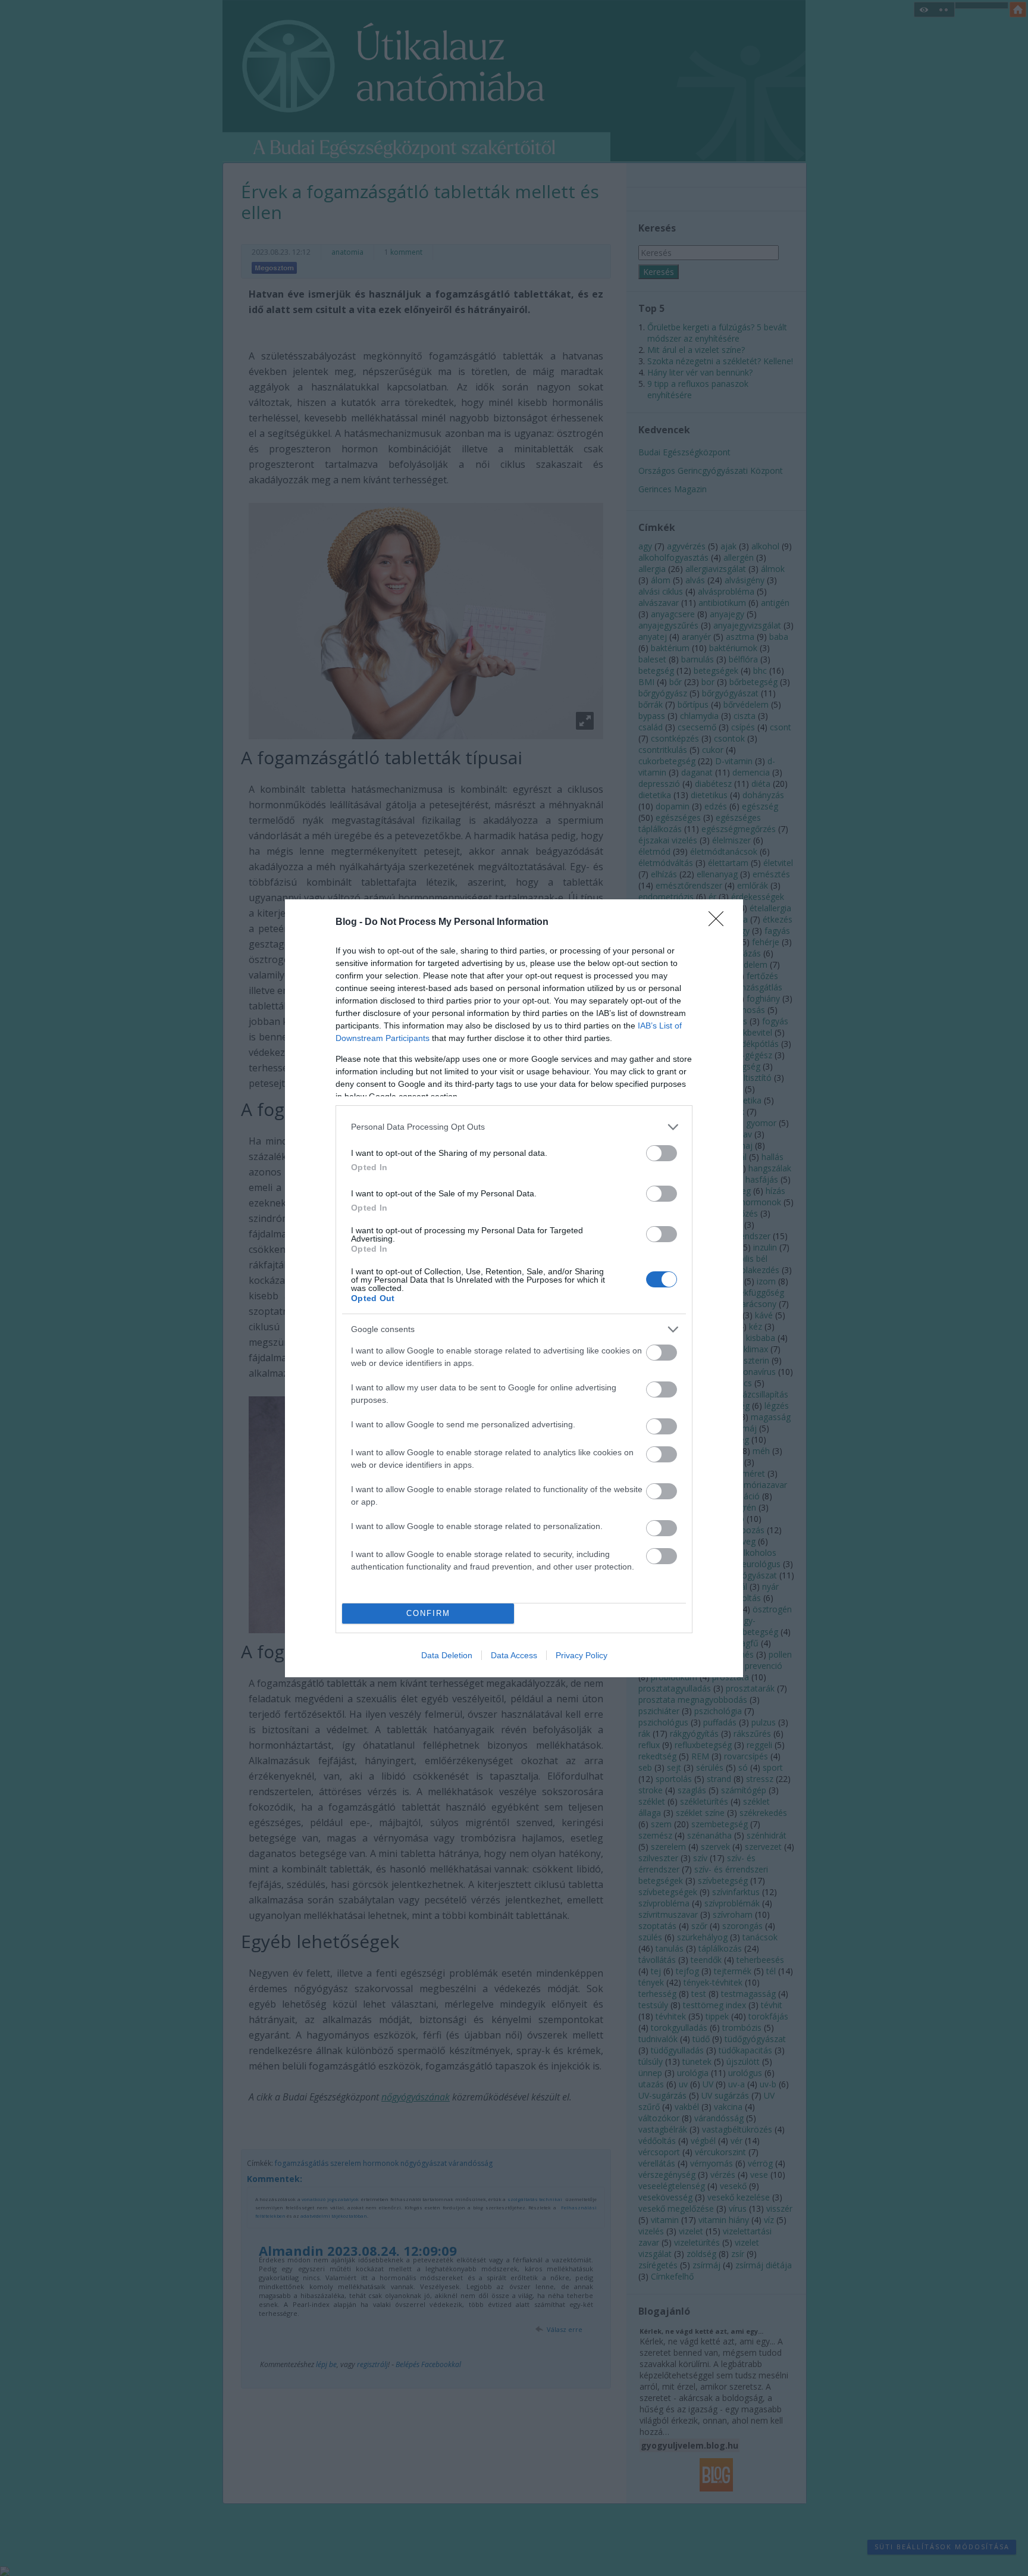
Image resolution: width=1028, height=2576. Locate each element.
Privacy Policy (582, 1655)
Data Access (514, 1655)
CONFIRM (428, 1613)
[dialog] (514, 1288)
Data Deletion (447, 1655)
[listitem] (514, 1127)
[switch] (662, 1153)
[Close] (720, 923)
